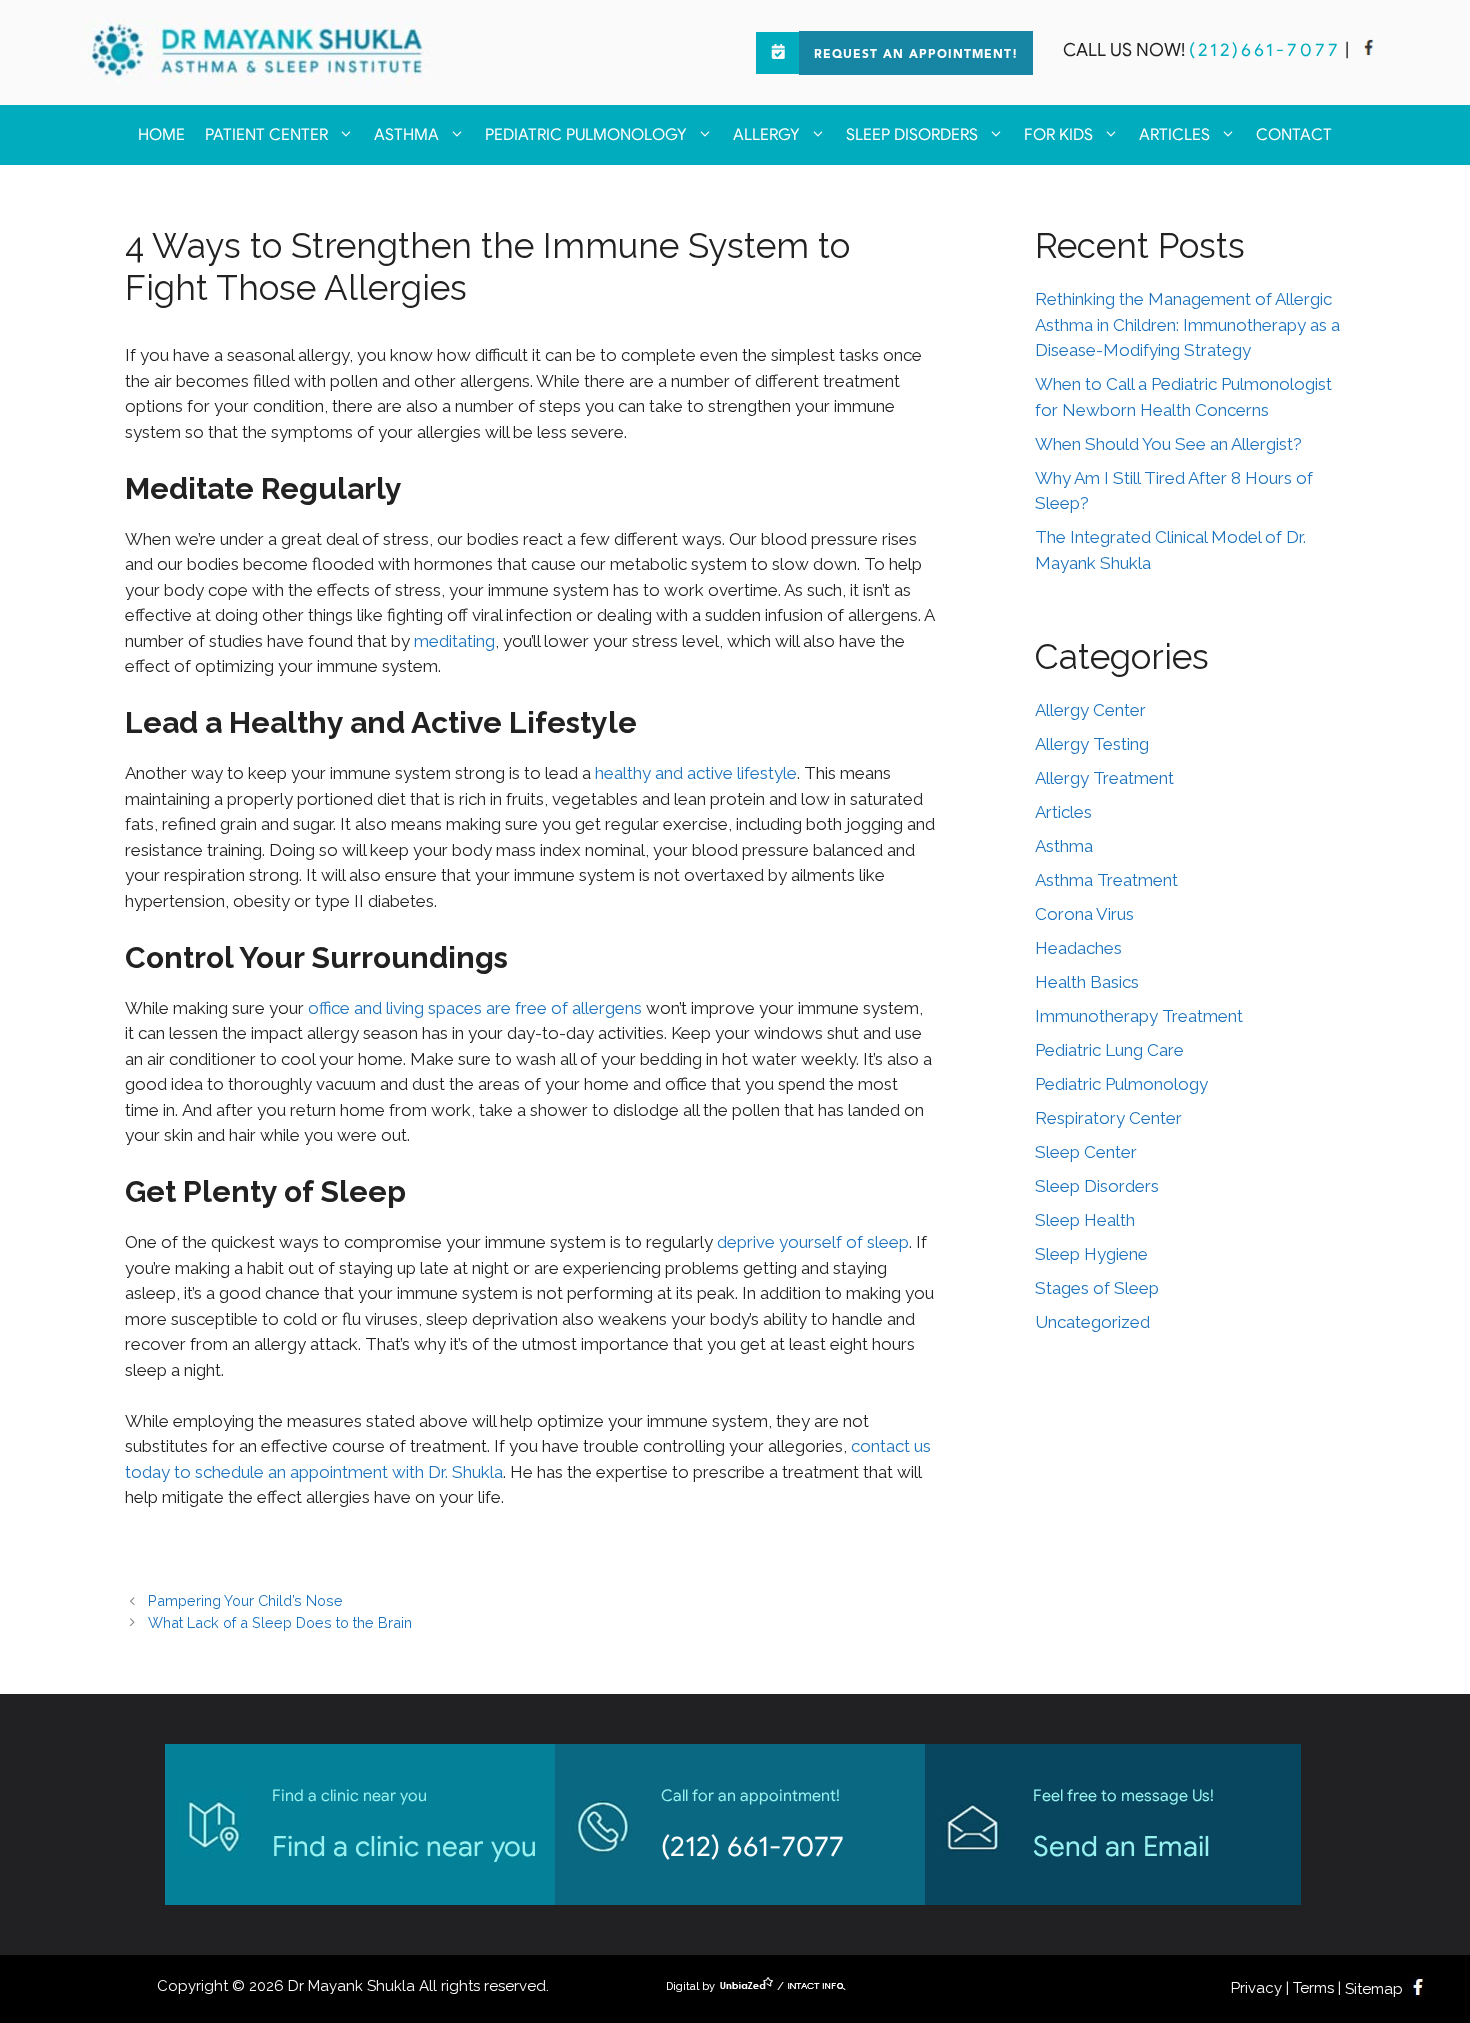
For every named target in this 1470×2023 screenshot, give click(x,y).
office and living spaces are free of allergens (475, 1008)
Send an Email (1121, 1846)
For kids (1058, 135)
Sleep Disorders (912, 135)
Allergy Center (1090, 710)
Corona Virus (1084, 914)
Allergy (766, 135)
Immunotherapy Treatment (1139, 1016)
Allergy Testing (1092, 744)
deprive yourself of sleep (813, 1242)
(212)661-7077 (1265, 50)
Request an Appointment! (916, 55)
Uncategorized (1092, 1322)
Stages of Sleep (1097, 1288)
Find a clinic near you (404, 1846)
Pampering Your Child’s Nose (245, 1600)
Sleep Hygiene (1091, 1254)
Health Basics (1087, 982)
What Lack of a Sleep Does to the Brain (280, 1622)
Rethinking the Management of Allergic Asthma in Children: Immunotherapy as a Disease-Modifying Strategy (1187, 324)
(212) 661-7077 (752, 1846)
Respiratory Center (1108, 1118)
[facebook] (1369, 50)
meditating (454, 641)
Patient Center (266, 135)
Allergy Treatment (1104, 778)
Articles (1174, 135)
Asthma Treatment (1106, 880)
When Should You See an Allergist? (1168, 444)
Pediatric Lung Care (1109, 1050)
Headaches (1078, 948)
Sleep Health (1085, 1220)
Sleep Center (1086, 1152)
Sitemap (1374, 1989)
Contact (1294, 135)
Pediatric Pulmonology (586, 135)
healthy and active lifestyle (696, 773)
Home (161, 135)
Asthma (406, 135)
